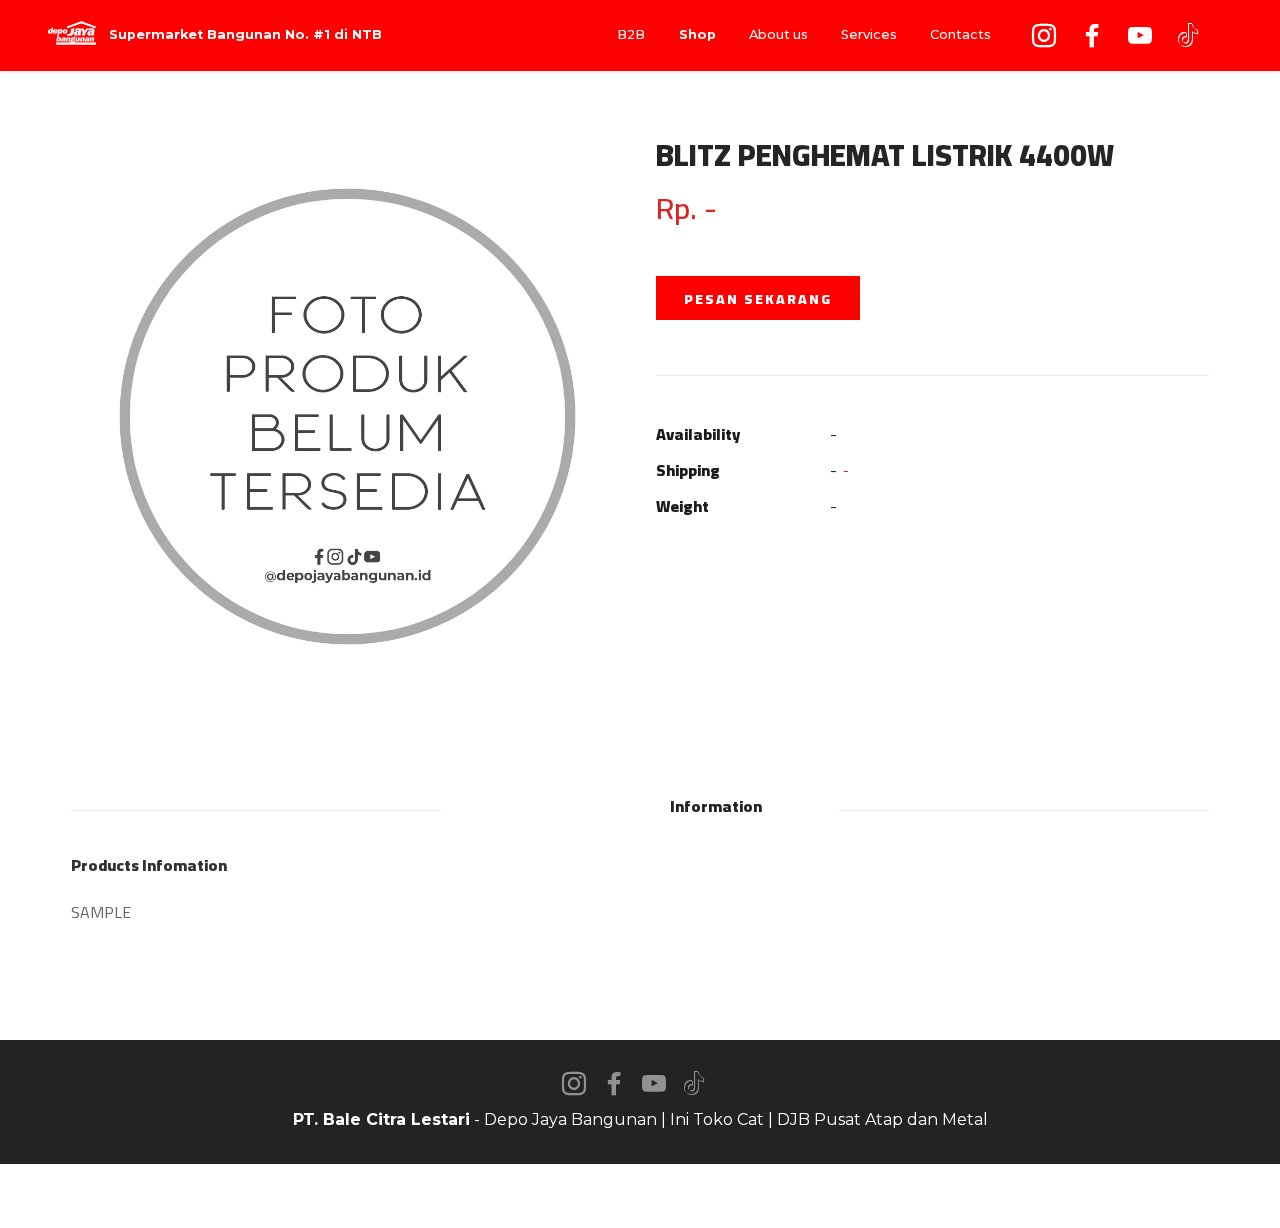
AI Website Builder (640, 1196)
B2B (631, 34)
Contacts (960, 34)
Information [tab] (716, 806)
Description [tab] (562, 806)
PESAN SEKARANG (758, 299)
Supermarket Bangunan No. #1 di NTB (245, 35)
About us (778, 34)
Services (869, 34)
